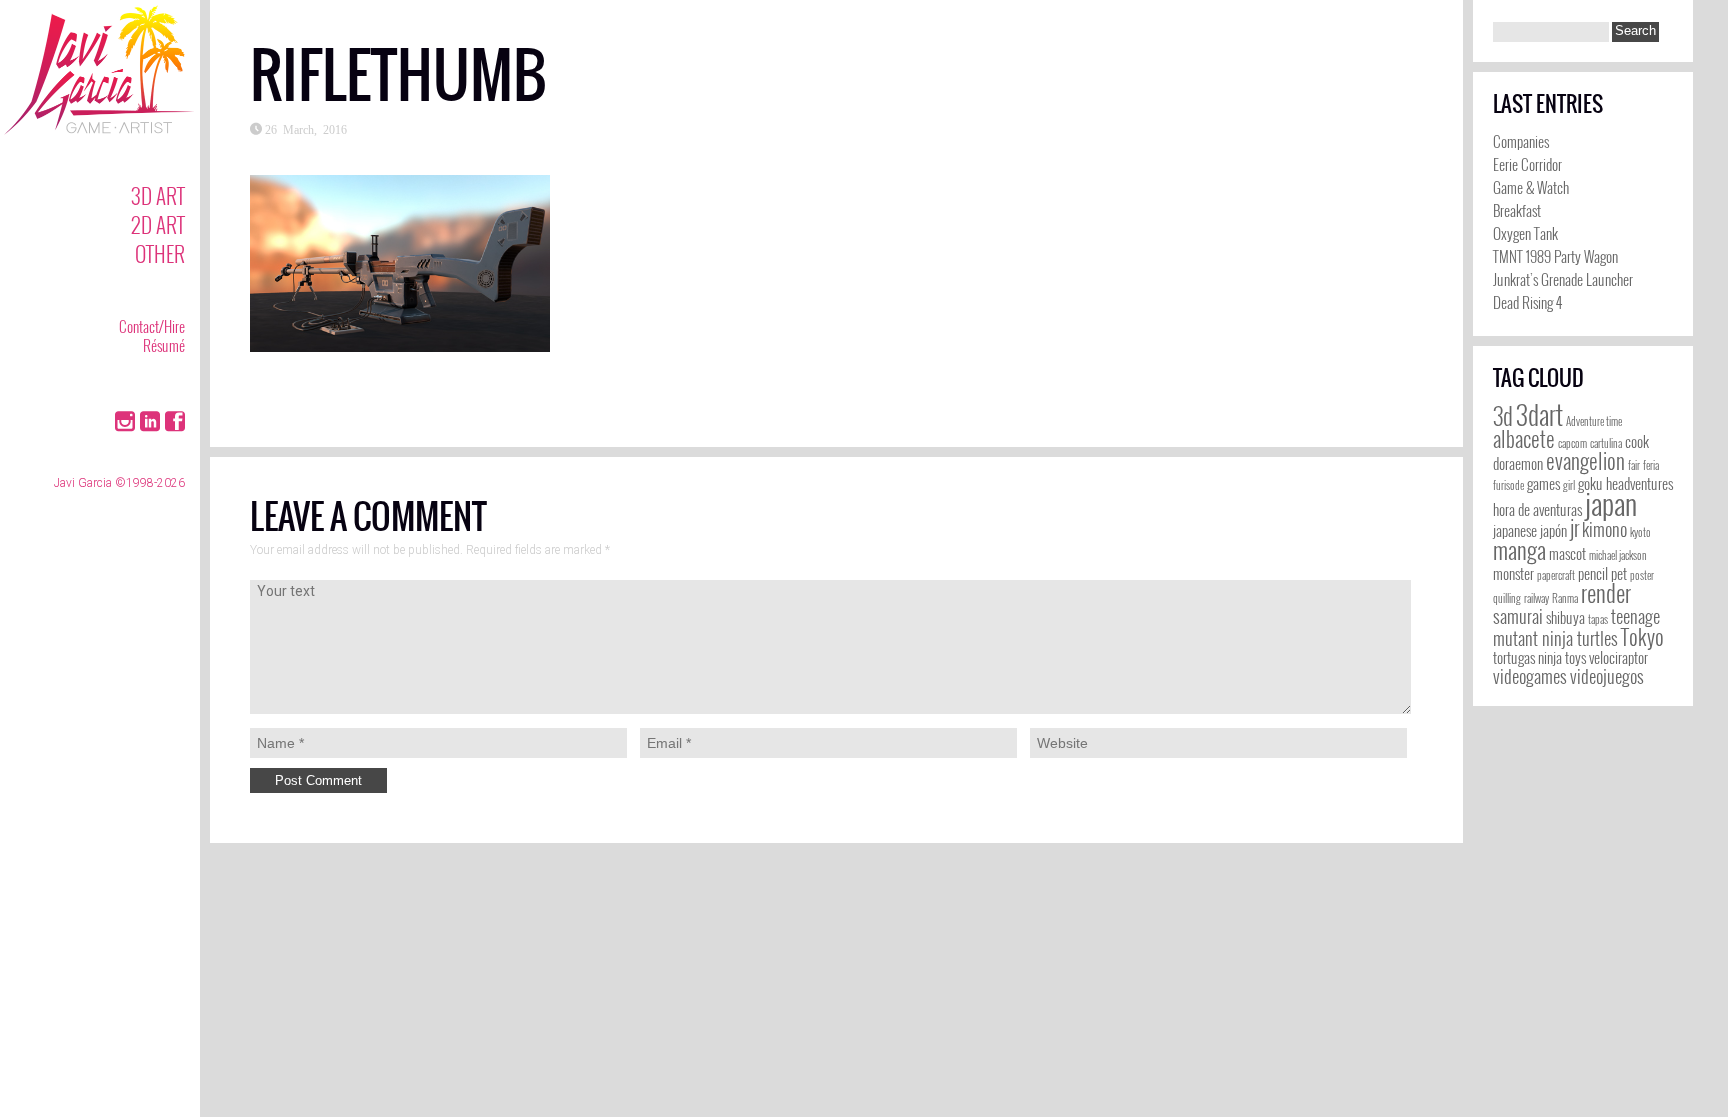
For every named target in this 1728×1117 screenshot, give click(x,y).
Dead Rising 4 (1527, 302)
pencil (1593, 573)
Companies (1521, 141)
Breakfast (1517, 210)
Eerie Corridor (1527, 164)
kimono (1604, 529)
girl (1569, 485)
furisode (1508, 485)
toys (1575, 657)
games (1543, 483)
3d (1503, 416)
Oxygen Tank (1525, 233)
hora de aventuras (1537, 509)
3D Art (158, 195)
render (1606, 593)
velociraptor (1618, 657)
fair (1634, 465)
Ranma (1565, 598)
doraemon (1518, 463)
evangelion (1585, 460)
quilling (1507, 598)
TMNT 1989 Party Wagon (1555, 256)
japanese (1515, 530)
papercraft (1556, 575)
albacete (1524, 438)
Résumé (164, 345)
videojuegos (1607, 676)
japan (1611, 502)
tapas (1598, 619)
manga (1519, 550)
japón (1553, 530)
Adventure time (1594, 421)
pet (1619, 573)
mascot (1567, 553)
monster (1513, 573)
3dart (1539, 414)
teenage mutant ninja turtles (1576, 627)
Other (160, 253)
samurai (1518, 616)
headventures (1639, 483)
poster (1642, 575)
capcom (1572, 443)
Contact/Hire (152, 326)
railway (1536, 598)
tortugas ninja (1527, 657)
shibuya (1565, 617)
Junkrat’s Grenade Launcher (1563, 279)
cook (1637, 441)
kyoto (1640, 532)
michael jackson (1618, 555)
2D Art (158, 224)
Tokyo (1642, 636)
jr (1574, 527)
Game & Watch (1531, 187)
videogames (1530, 676)
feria (1651, 465)
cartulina (1606, 443)
